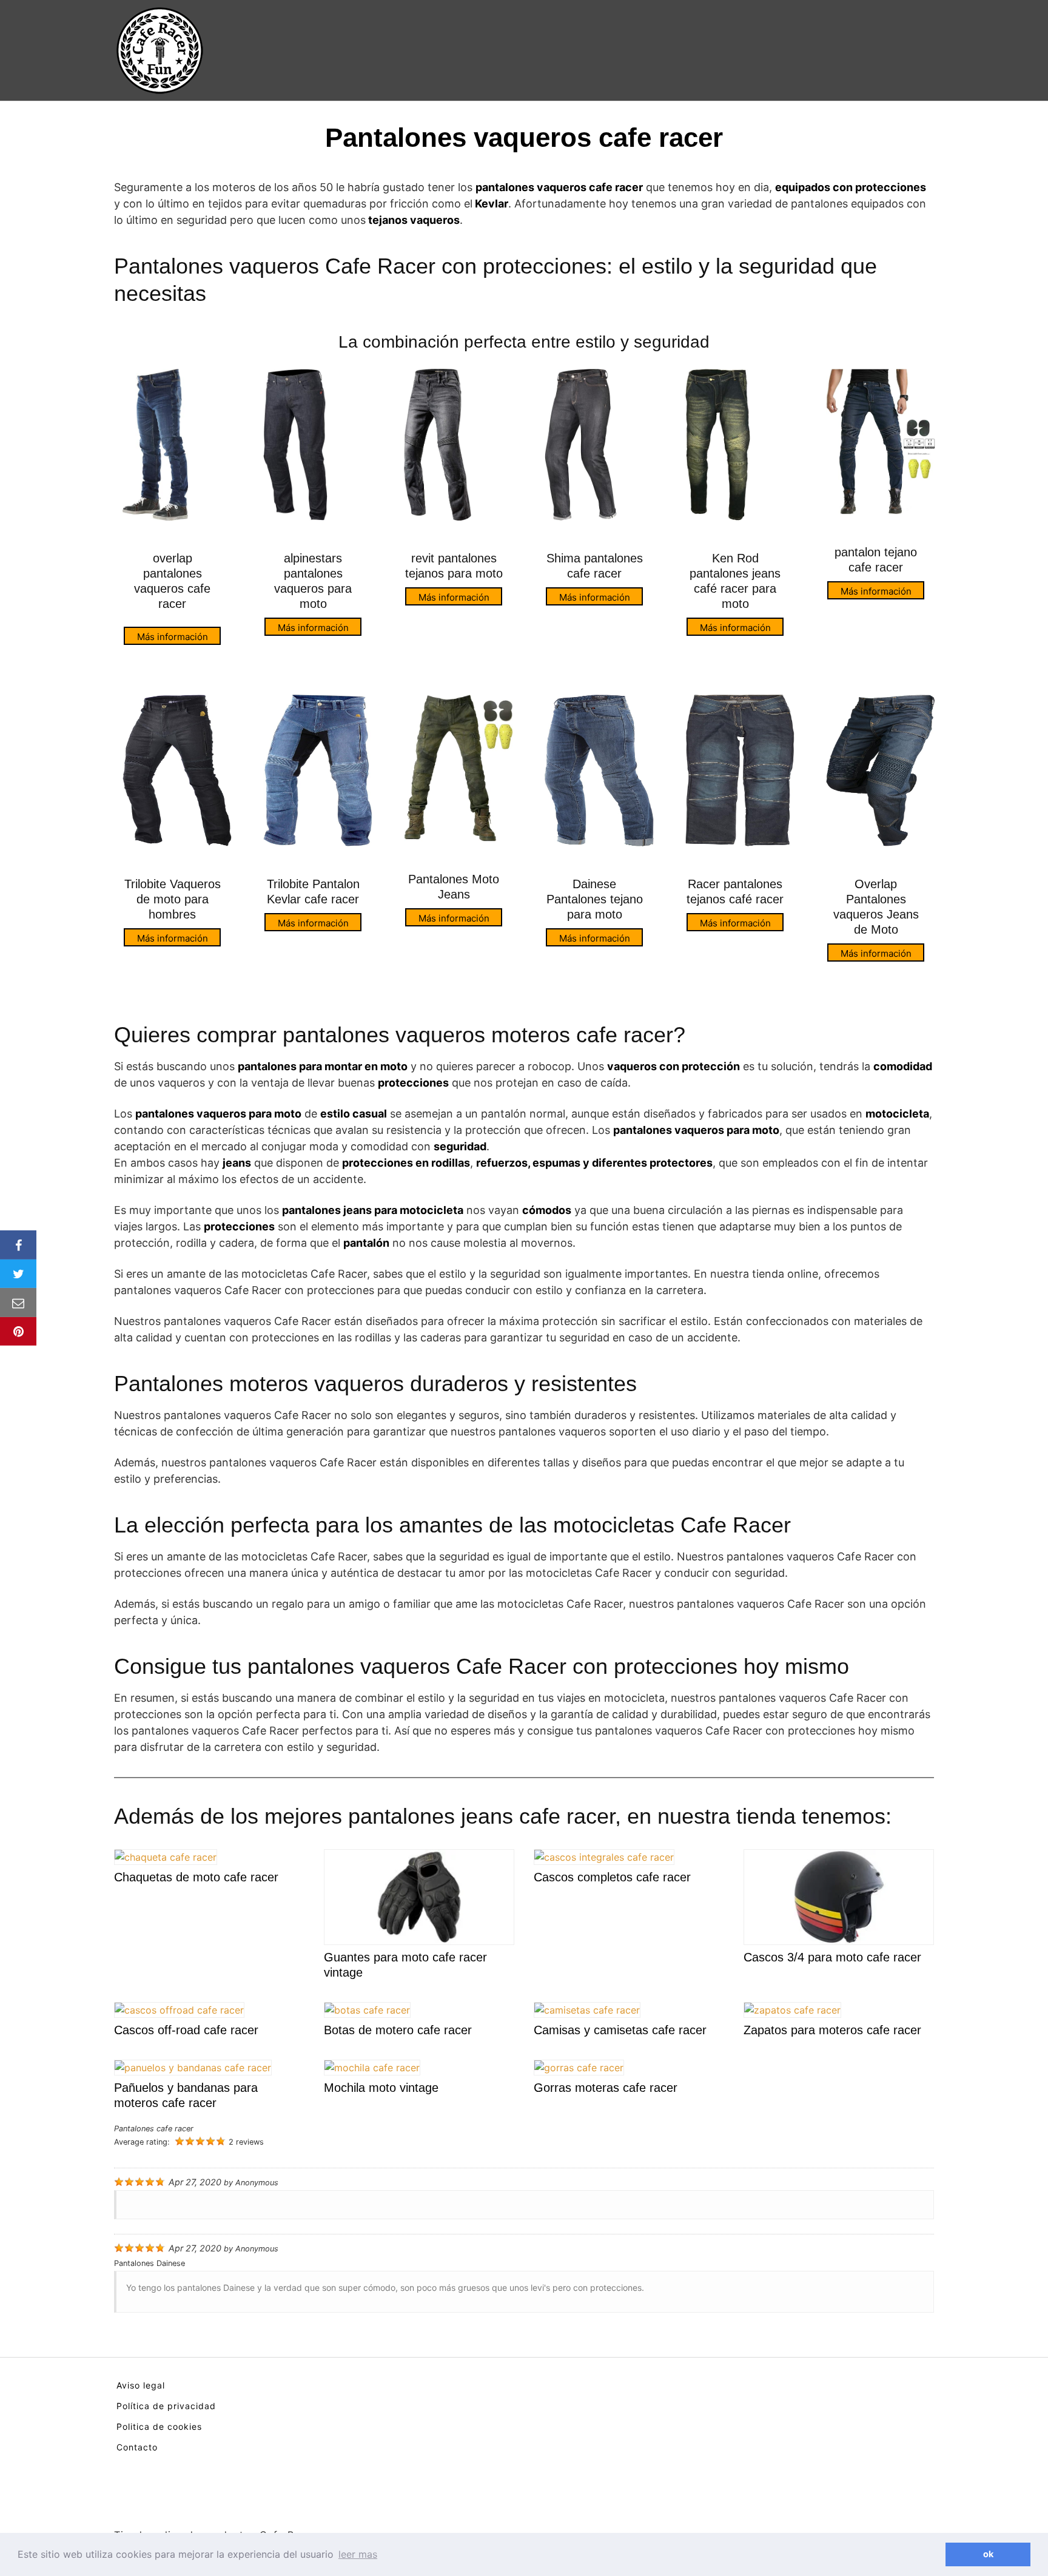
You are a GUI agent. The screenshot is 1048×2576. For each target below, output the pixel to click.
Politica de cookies (159, 2426)
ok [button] (988, 2554)
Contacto (137, 2447)
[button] (933, 2555)
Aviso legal (141, 2385)
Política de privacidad (166, 2406)
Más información (173, 637)
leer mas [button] (358, 2554)
